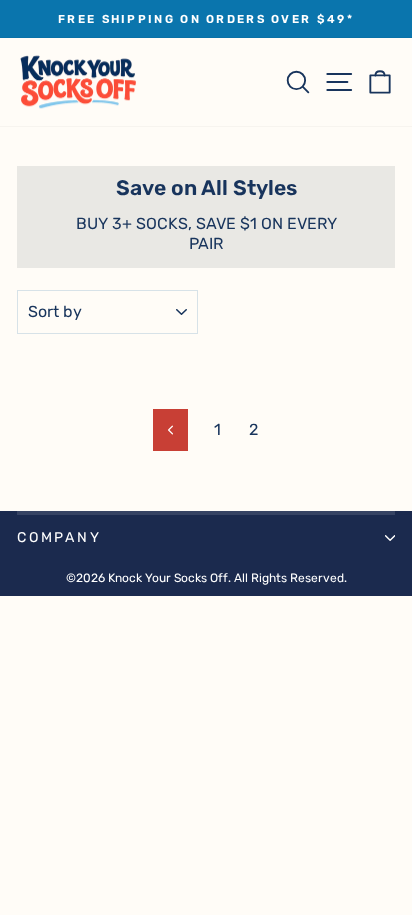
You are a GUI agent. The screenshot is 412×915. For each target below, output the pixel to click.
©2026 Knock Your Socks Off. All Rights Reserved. (206, 578)
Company (59, 537)
